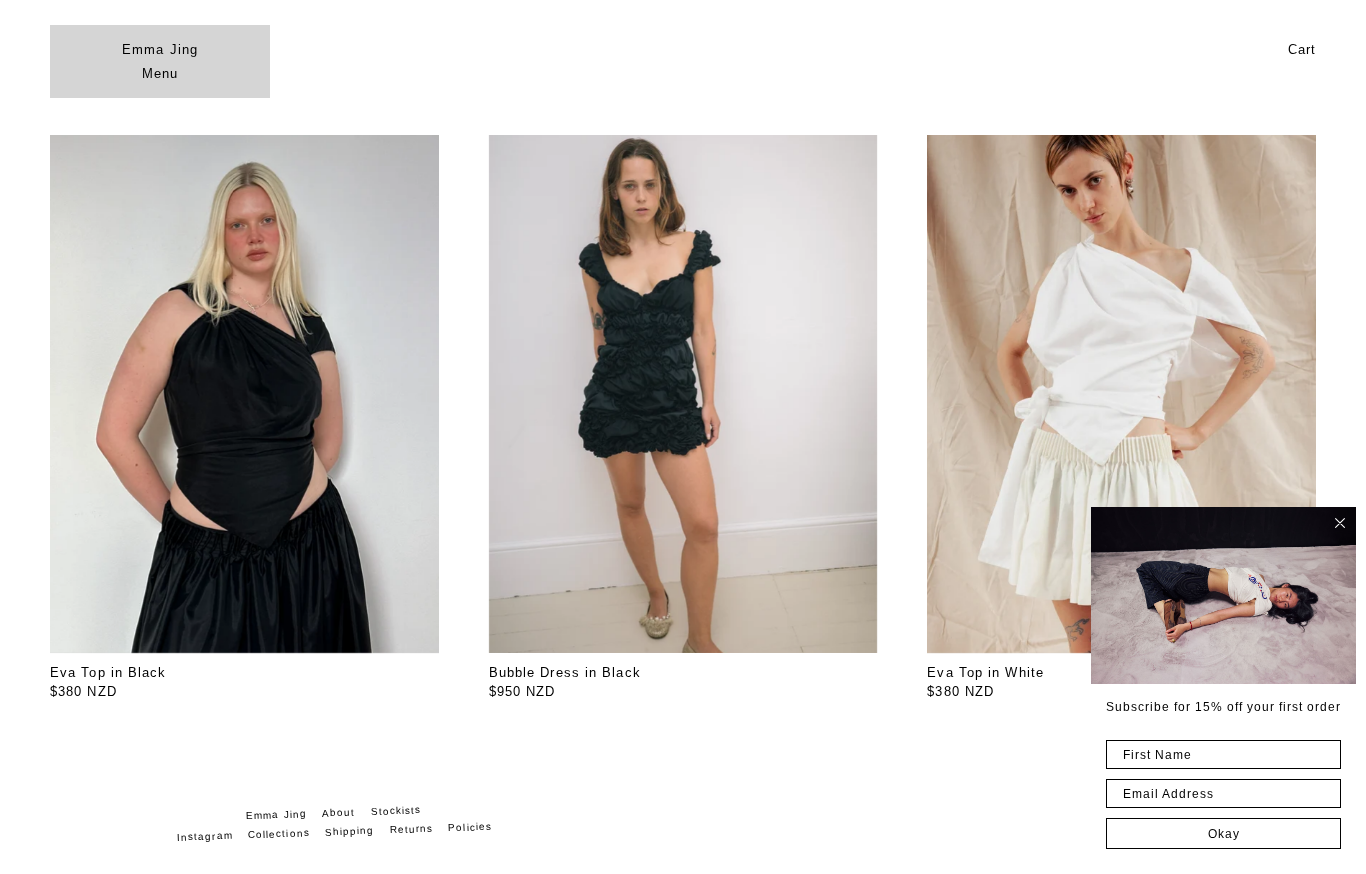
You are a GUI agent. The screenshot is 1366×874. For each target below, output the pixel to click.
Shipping (349, 831)
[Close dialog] (1340, 523)
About (339, 813)
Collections (278, 833)
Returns (411, 829)
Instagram (205, 836)
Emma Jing (160, 49)
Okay (1224, 834)
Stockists (395, 811)
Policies (470, 827)
